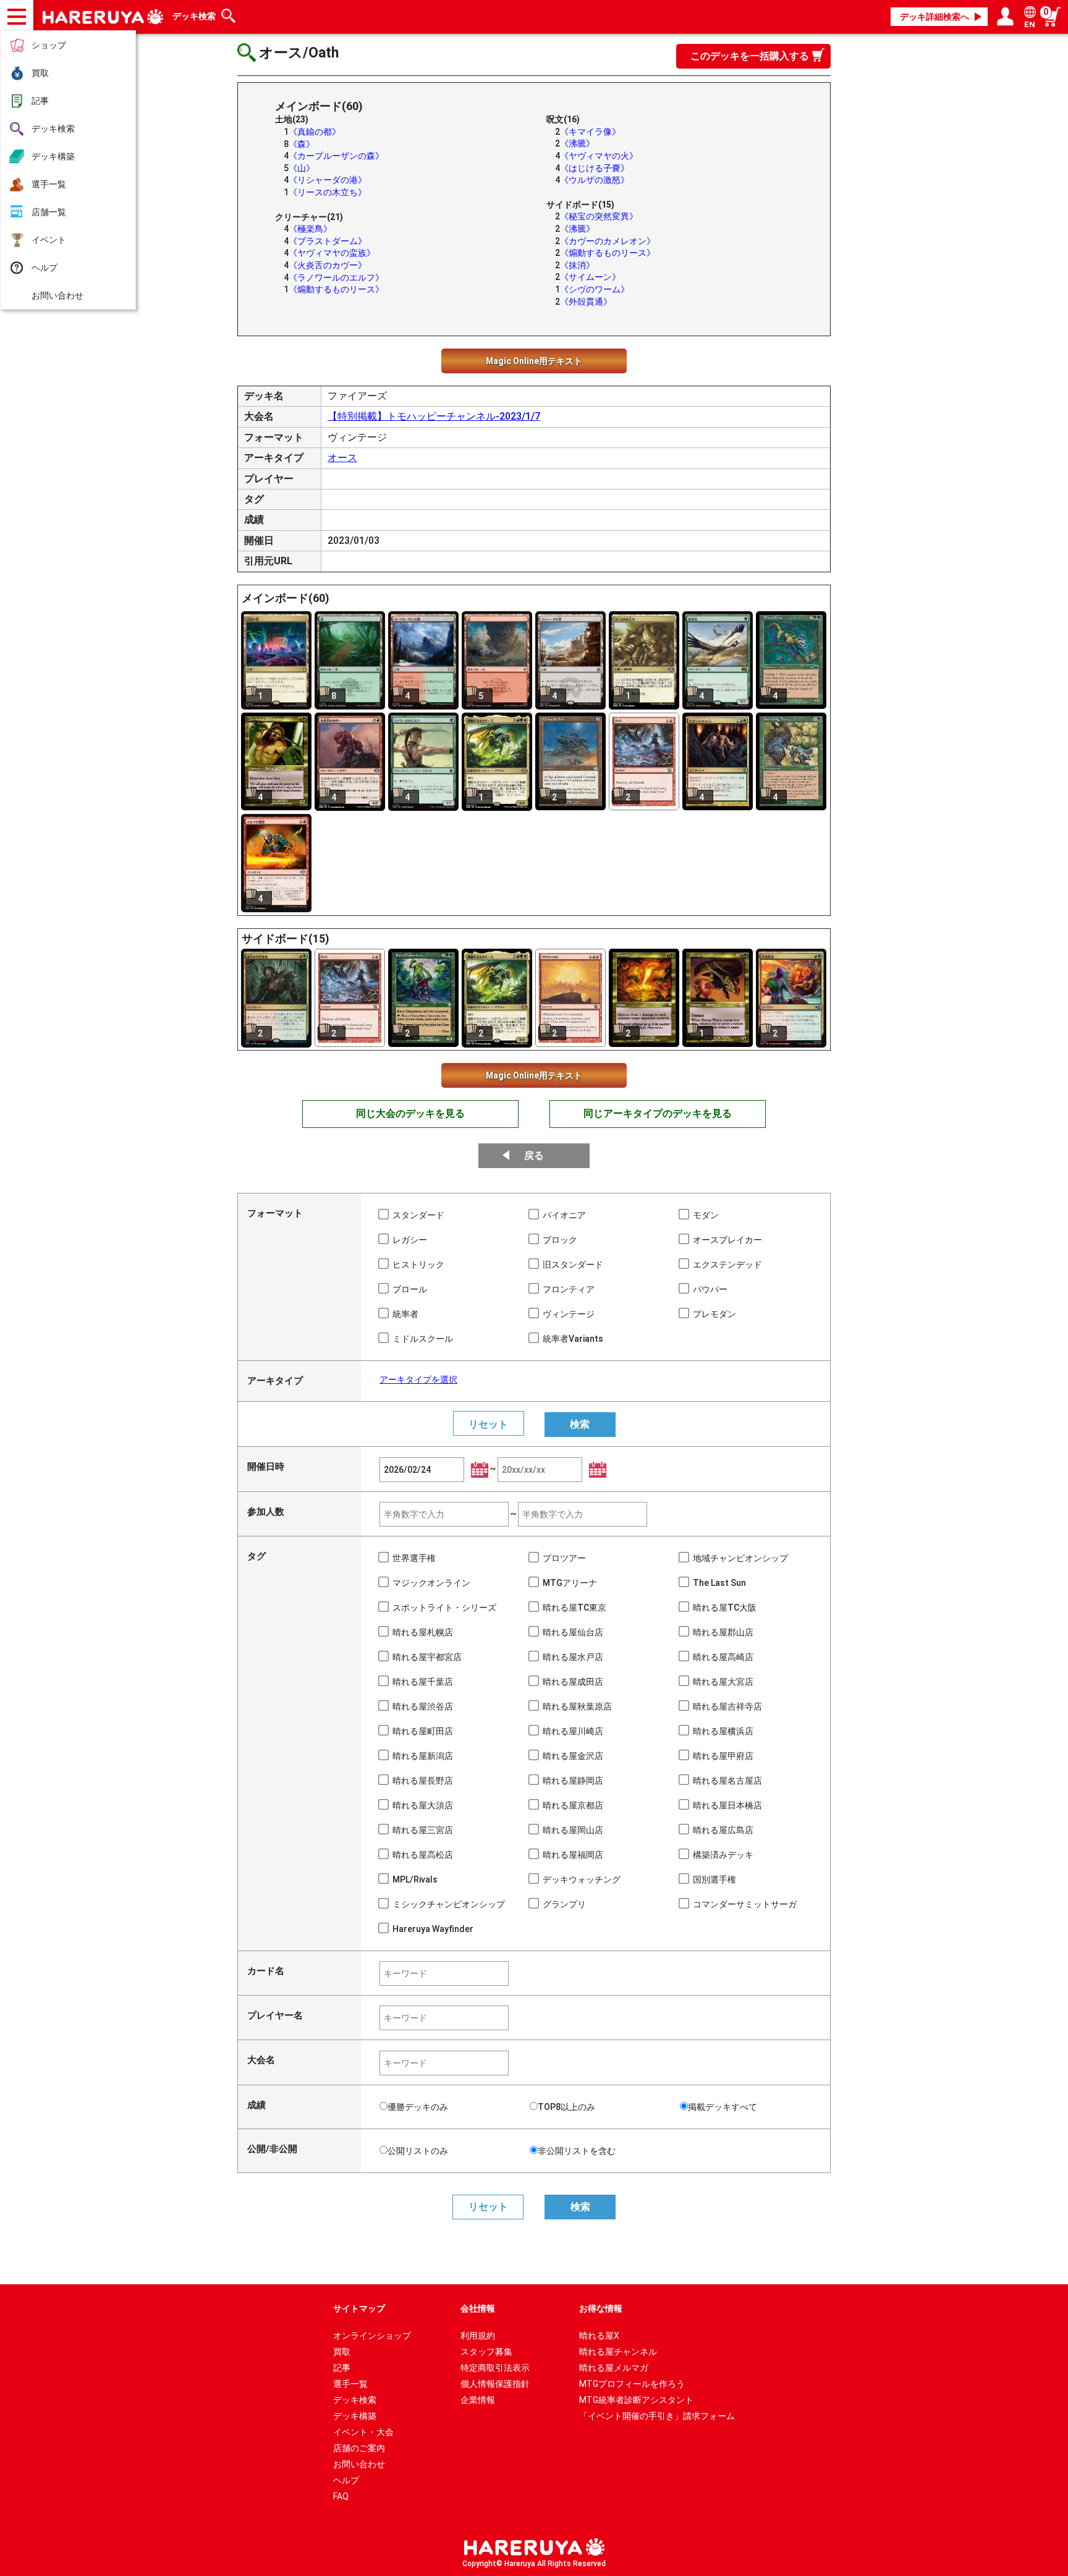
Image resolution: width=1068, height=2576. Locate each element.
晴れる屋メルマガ (614, 2368)
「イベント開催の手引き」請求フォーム (657, 2416)
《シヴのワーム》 (595, 289)
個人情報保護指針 (495, 2384)
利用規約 (478, 2336)
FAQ (341, 2496)
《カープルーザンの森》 (336, 156)
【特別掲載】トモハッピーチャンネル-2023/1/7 (434, 416)
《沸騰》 (577, 143)
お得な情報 (601, 2308)
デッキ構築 (53, 156)
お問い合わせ (57, 295)
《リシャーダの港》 (328, 180)
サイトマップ (359, 2308)
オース (342, 458)
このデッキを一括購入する (750, 56)
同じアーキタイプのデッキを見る (658, 1113)
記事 (40, 101)
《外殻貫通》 (586, 302)
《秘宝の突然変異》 (599, 216)
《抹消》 (577, 265)
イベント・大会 (363, 2432)
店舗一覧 (49, 212)
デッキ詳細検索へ (934, 17)
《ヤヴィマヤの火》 (599, 156)
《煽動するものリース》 (336, 289)
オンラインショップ (372, 2336)
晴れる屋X (599, 2336)
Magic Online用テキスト (534, 361)
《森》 (302, 144)
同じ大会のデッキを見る (410, 1113)
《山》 (302, 168)
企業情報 (478, 2400)
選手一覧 (49, 184)
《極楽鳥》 (310, 229)
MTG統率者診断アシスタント (636, 2400)
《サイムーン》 (590, 277)
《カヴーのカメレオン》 (608, 241)
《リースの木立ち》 (328, 192)
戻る (534, 1155)
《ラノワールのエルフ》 (336, 278)
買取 (40, 73)
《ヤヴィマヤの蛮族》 (332, 253)
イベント (49, 240)
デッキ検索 (53, 129)
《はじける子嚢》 (595, 168)
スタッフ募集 (486, 2352)
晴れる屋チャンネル (618, 2352)
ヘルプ (44, 268)
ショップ (49, 45)
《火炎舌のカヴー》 (328, 265)
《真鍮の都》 (315, 132)
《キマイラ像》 (590, 132)
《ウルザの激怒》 (595, 180)
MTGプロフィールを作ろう (632, 2384)
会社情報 (478, 2308)
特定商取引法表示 (495, 2368)
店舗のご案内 (359, 2448)
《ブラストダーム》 (328, 241)
